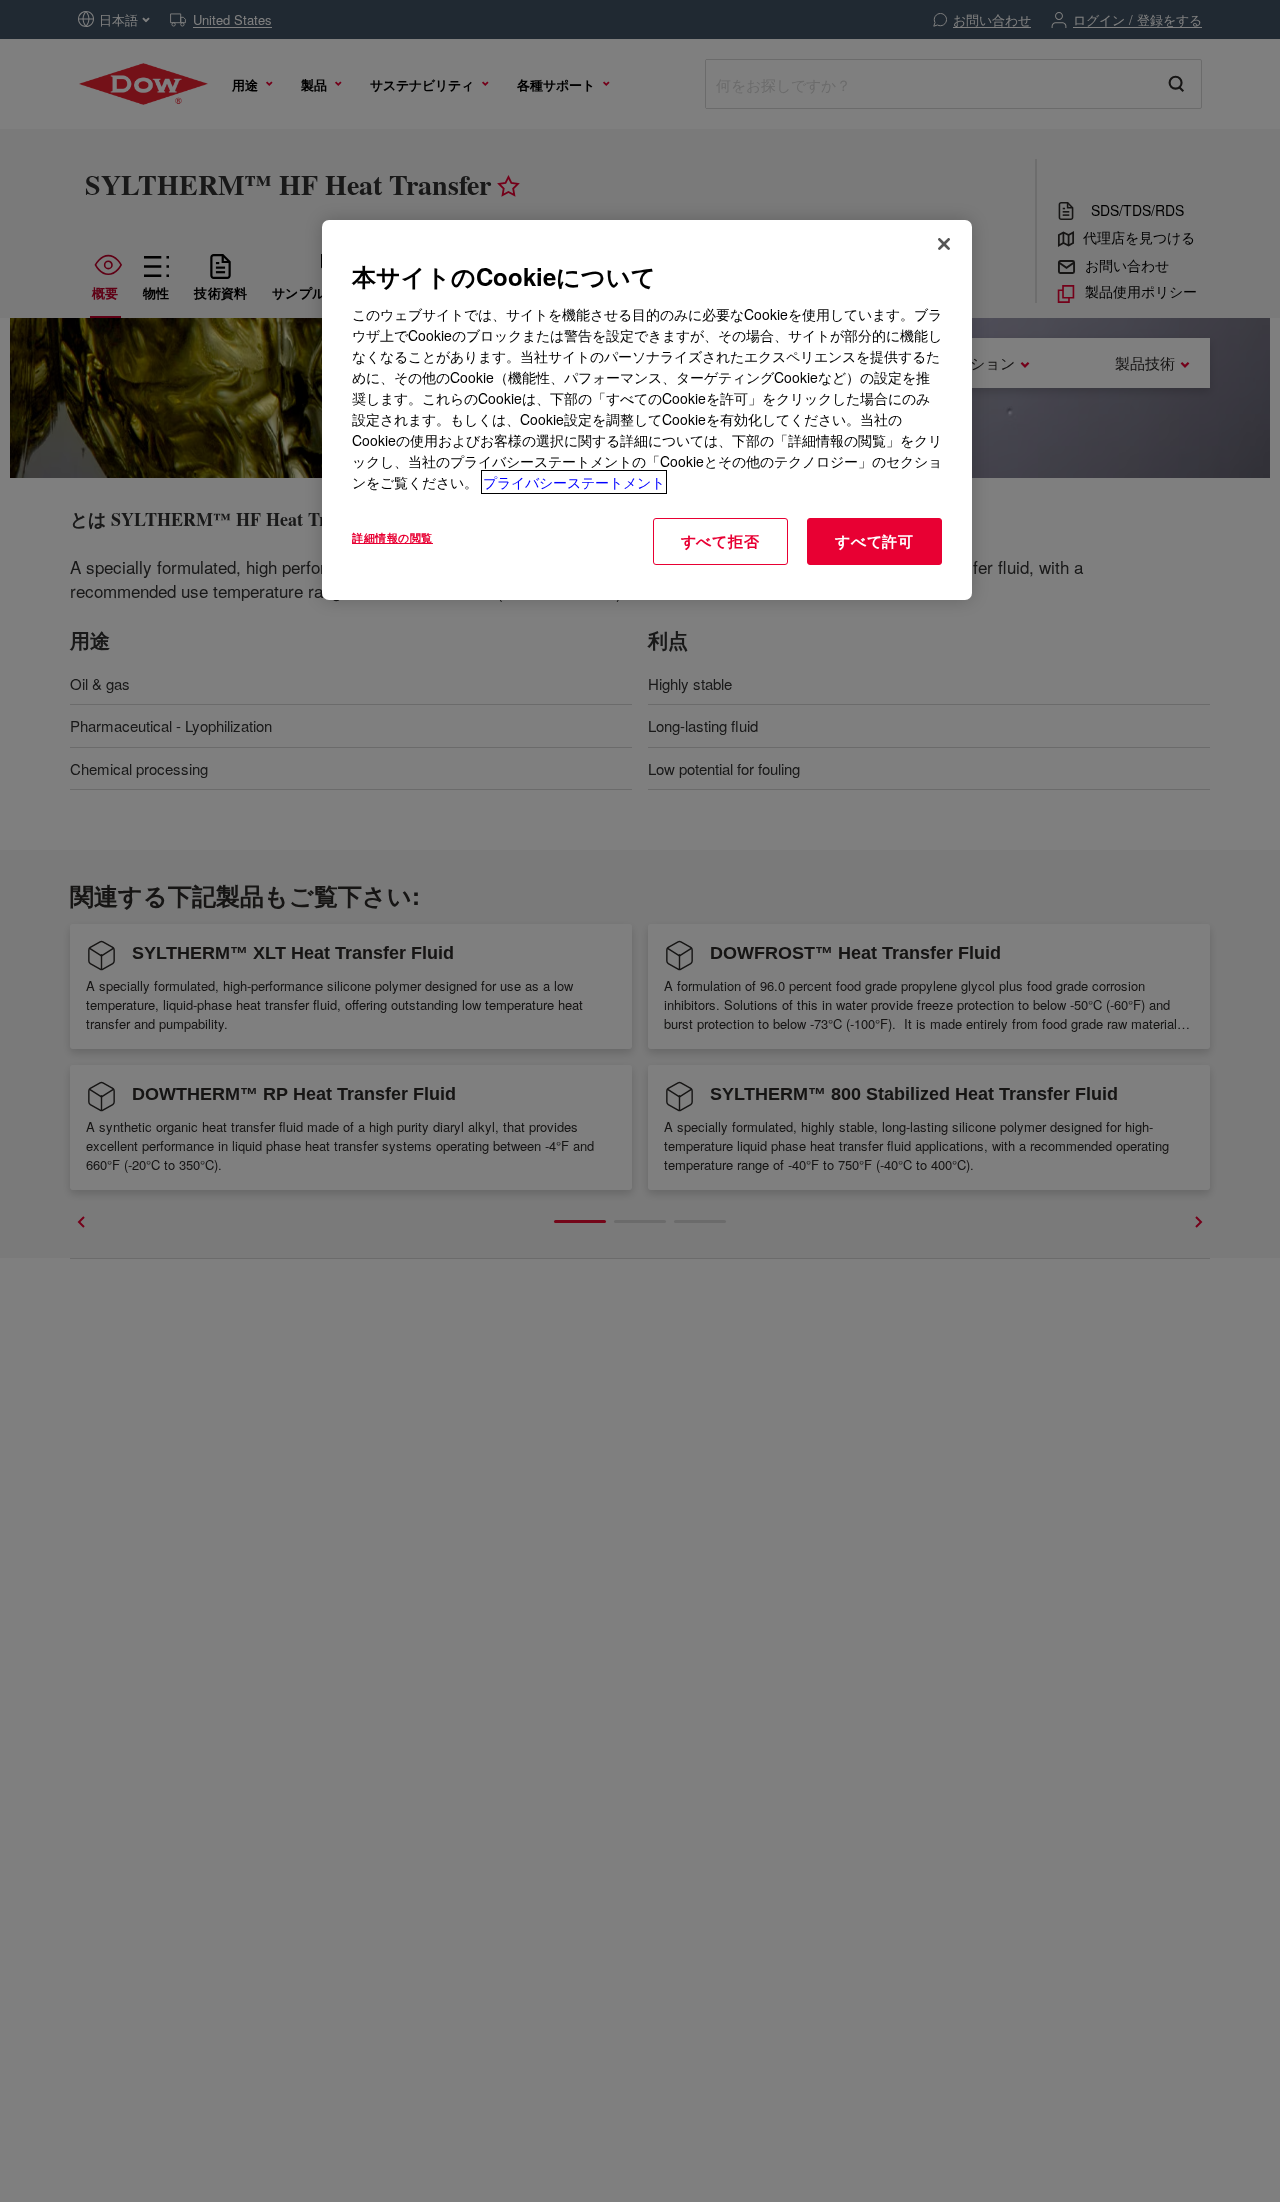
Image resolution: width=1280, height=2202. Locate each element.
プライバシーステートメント (574, 482)
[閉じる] (944, 244)
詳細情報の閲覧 (392, 537)
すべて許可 (874, 541)
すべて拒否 (720, 541)
